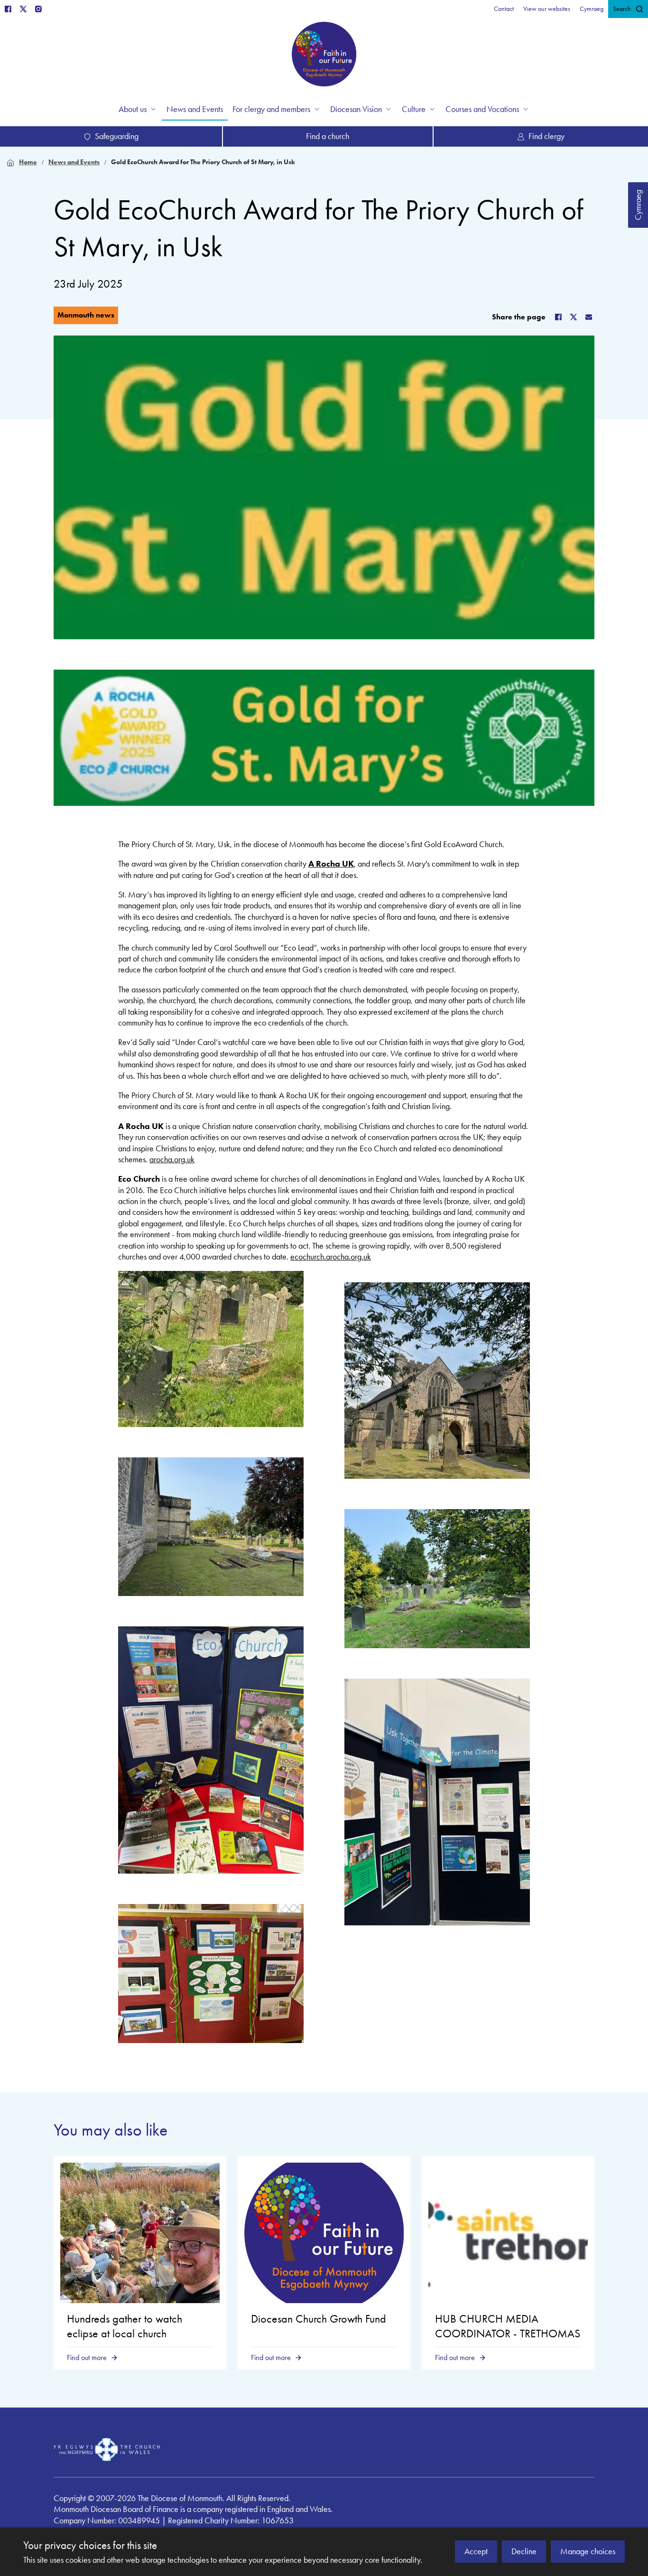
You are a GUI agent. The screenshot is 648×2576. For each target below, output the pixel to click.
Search (622, 9)
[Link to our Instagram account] (38, 9)
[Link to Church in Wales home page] (107, 2450)
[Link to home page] (324, 56)
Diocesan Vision (356, 109)
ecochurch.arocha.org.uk (331, 1257)
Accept (476, 2551)
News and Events (74, 162)
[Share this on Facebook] (558, 317)
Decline (524, 2551)
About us (133, 109)
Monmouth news (86, 315)
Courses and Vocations (482, 109)
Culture (414, 109)
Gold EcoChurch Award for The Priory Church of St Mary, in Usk (203, 162)
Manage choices (588, 2551)
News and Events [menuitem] (195, 109)
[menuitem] (504, 9)
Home (28, 162)
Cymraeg (638, 205)
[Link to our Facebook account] (8, 9)
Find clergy (546, 136)
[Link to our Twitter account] (23, 9)
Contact (504, 9)
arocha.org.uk (172, 1159)
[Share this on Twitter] (574, 317)
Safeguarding (117, 136)
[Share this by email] (589, 317)
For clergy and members (271, 109)
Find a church (328, 136)
